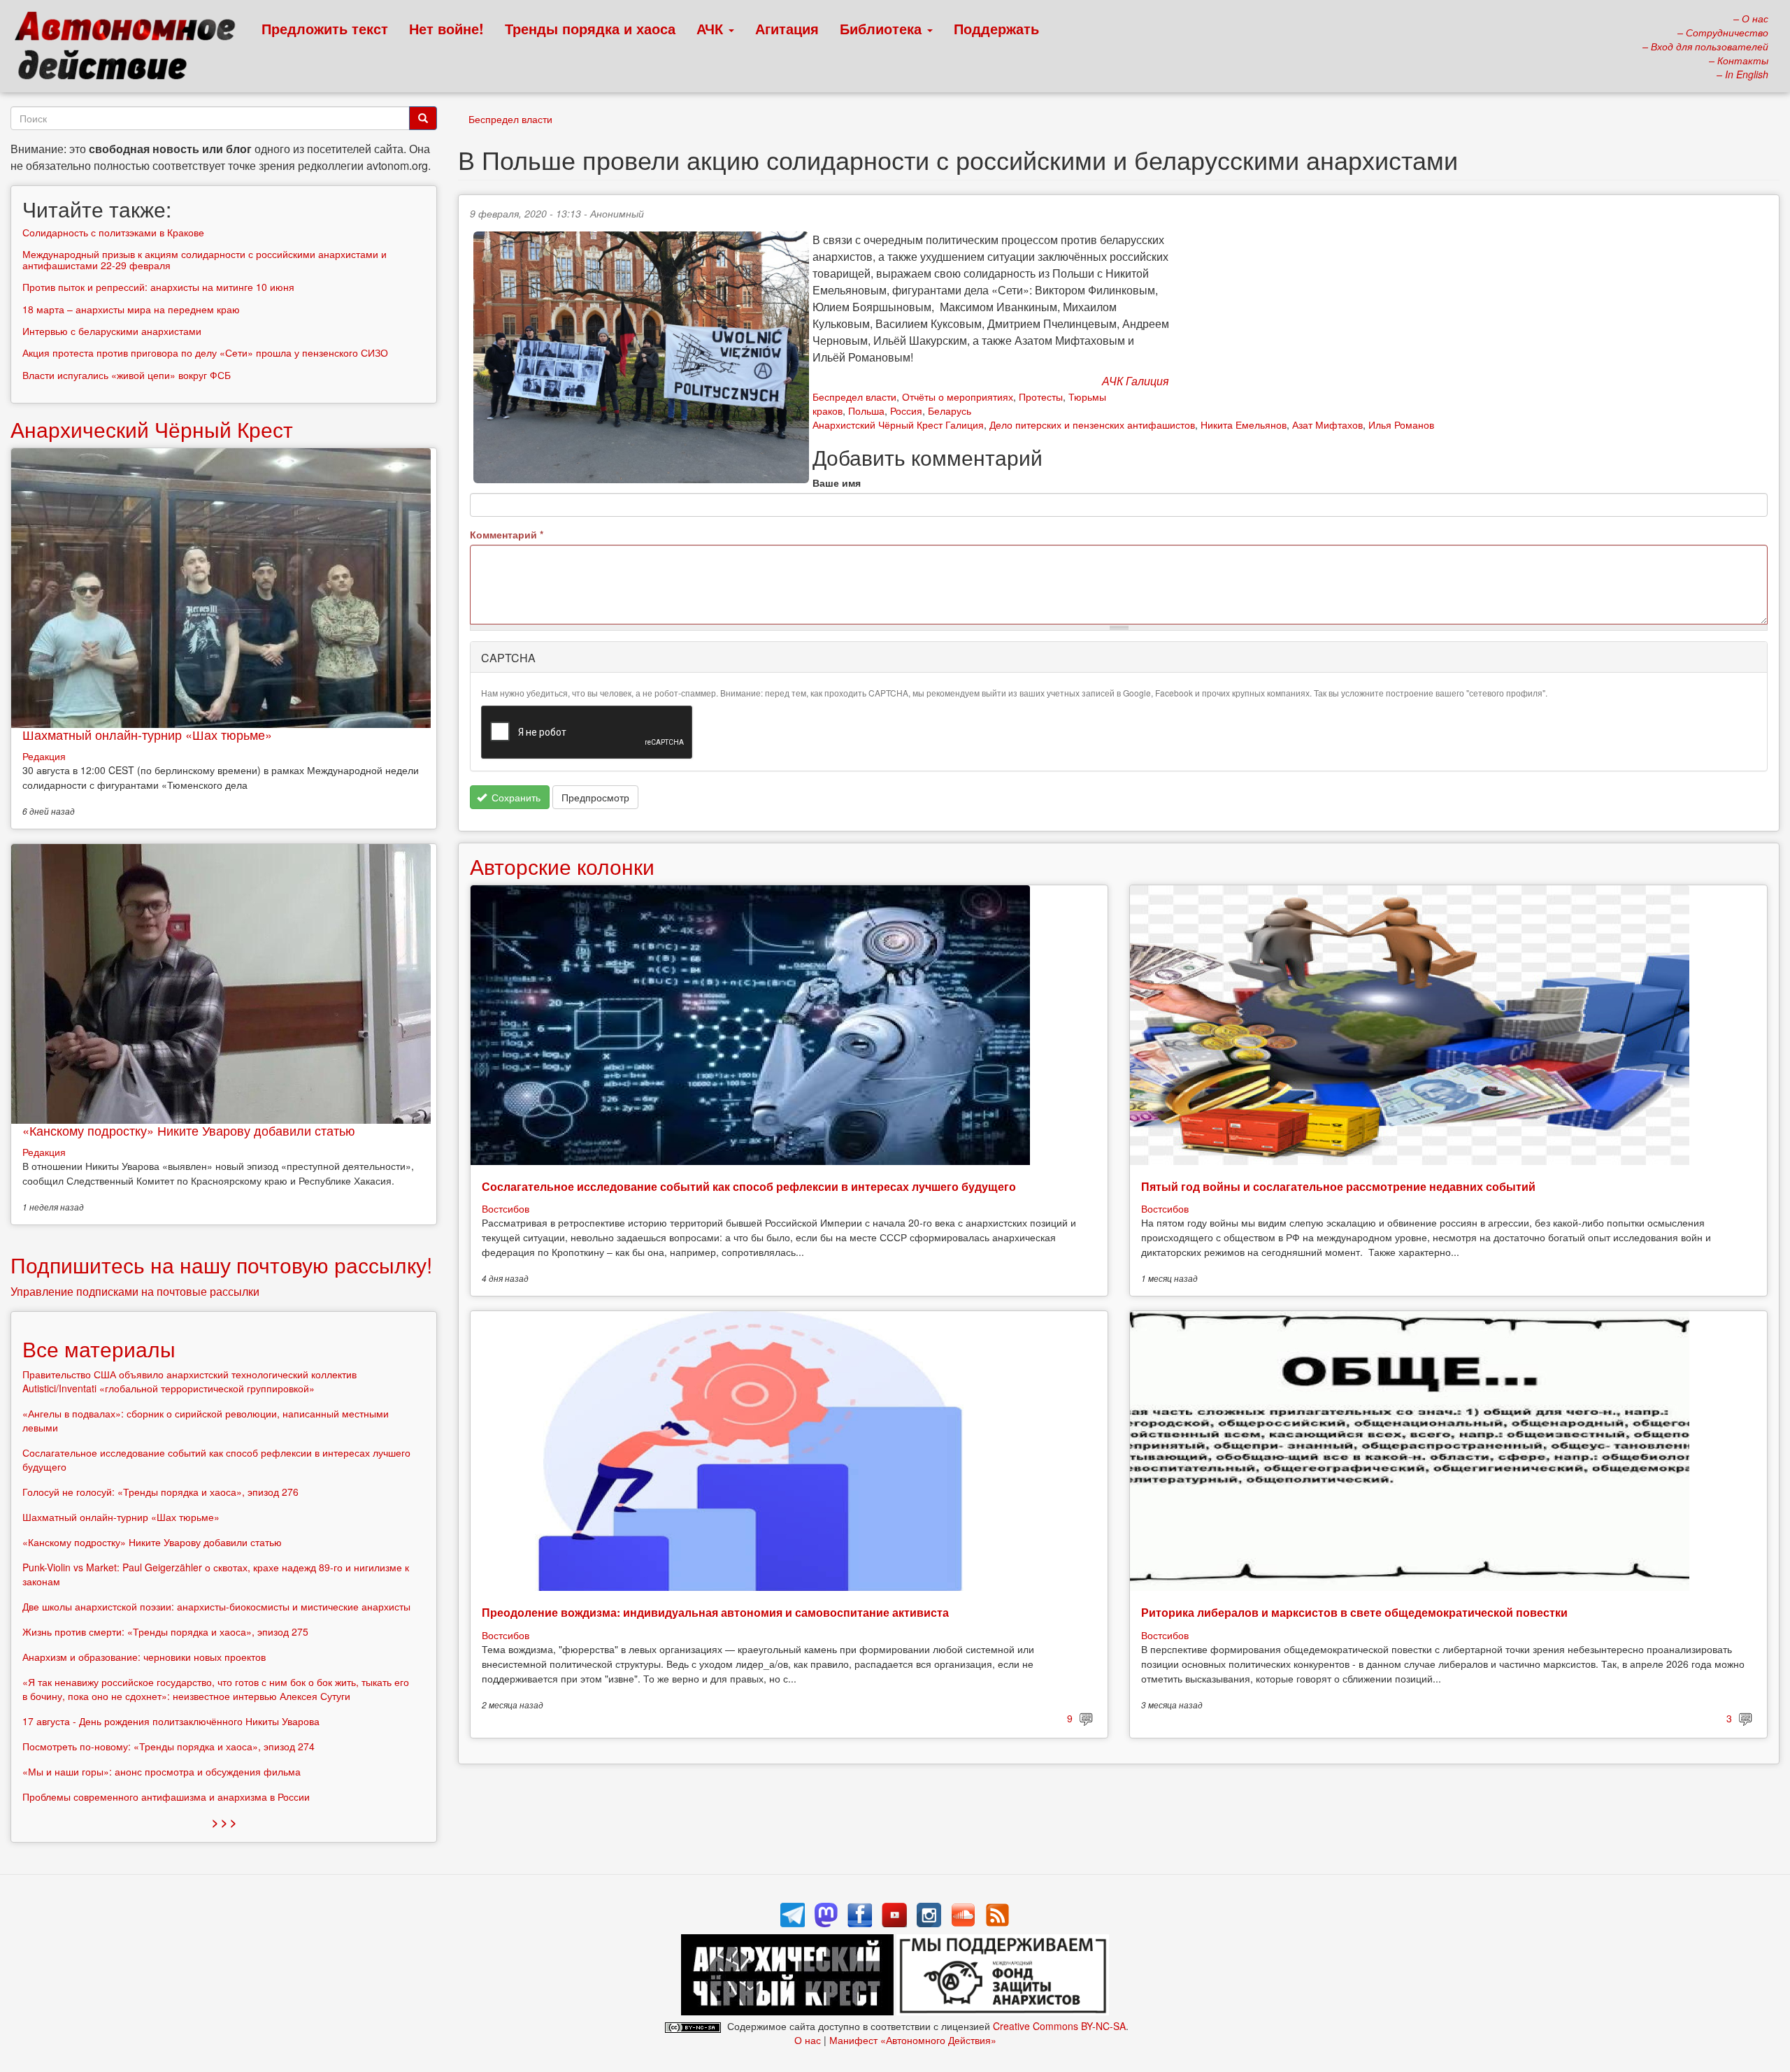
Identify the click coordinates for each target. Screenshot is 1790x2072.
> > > (224, 1822)
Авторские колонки (562, 866)
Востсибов (506, 1208)
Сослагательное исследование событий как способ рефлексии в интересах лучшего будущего (749, 1186)
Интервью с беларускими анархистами (112, 331)
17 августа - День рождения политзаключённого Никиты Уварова (171, 1721)
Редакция (44, 756)
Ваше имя (837, 483)
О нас (808, 2040)
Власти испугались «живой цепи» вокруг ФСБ (127, 375)
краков (828, 410)
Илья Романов (1401, 424)
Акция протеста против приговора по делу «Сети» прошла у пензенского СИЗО (205, 352)
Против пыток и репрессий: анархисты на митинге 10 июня (158, 287)
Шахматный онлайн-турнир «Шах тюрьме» (147, 734)
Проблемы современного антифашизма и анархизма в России (166, 1796)
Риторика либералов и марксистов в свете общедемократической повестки (1354, 1612)
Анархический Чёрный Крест (152, 429)
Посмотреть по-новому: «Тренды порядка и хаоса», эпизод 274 (169, 1746)
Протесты (1041, 396)
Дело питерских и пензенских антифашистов (1092, 424)
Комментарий (507, 534)
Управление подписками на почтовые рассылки (135, 1291)
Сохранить (515, 797)
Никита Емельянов (1244, 424)
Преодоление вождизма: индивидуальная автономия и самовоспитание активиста (715, 1612)
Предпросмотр (595, 797)
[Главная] (131, 49)
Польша (866, 410)
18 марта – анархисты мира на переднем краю (131, 309)
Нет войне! (446, 28)
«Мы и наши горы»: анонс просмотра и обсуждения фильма (162, 1771)
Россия (906, 410)
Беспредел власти (510, 119)
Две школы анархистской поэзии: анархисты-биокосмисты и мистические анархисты (216, 1606)
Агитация (787, 28)
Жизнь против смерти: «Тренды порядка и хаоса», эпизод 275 (165, 1631)
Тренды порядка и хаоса (590, 28)
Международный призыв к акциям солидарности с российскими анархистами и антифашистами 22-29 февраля (205, 259)
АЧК (712, 28)
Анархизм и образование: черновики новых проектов (144, 1657)
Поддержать (996, 28)
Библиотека (883, 28)
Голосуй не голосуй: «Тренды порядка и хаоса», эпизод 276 (160, 1492)
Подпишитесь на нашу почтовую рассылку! (221, 1265)
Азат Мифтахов (1327, 424)
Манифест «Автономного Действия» (913, 2040)
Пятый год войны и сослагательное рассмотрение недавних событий (1338, 1186)
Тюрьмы (1087, 396)
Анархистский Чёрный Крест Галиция (898, 424)
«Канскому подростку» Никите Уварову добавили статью (189, 1130)
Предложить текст (325, 28)
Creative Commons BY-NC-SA (1059, 2026)
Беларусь (950, 410)
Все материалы (99, 1349)
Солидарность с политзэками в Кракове (113, 232)
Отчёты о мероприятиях (958, 396)
